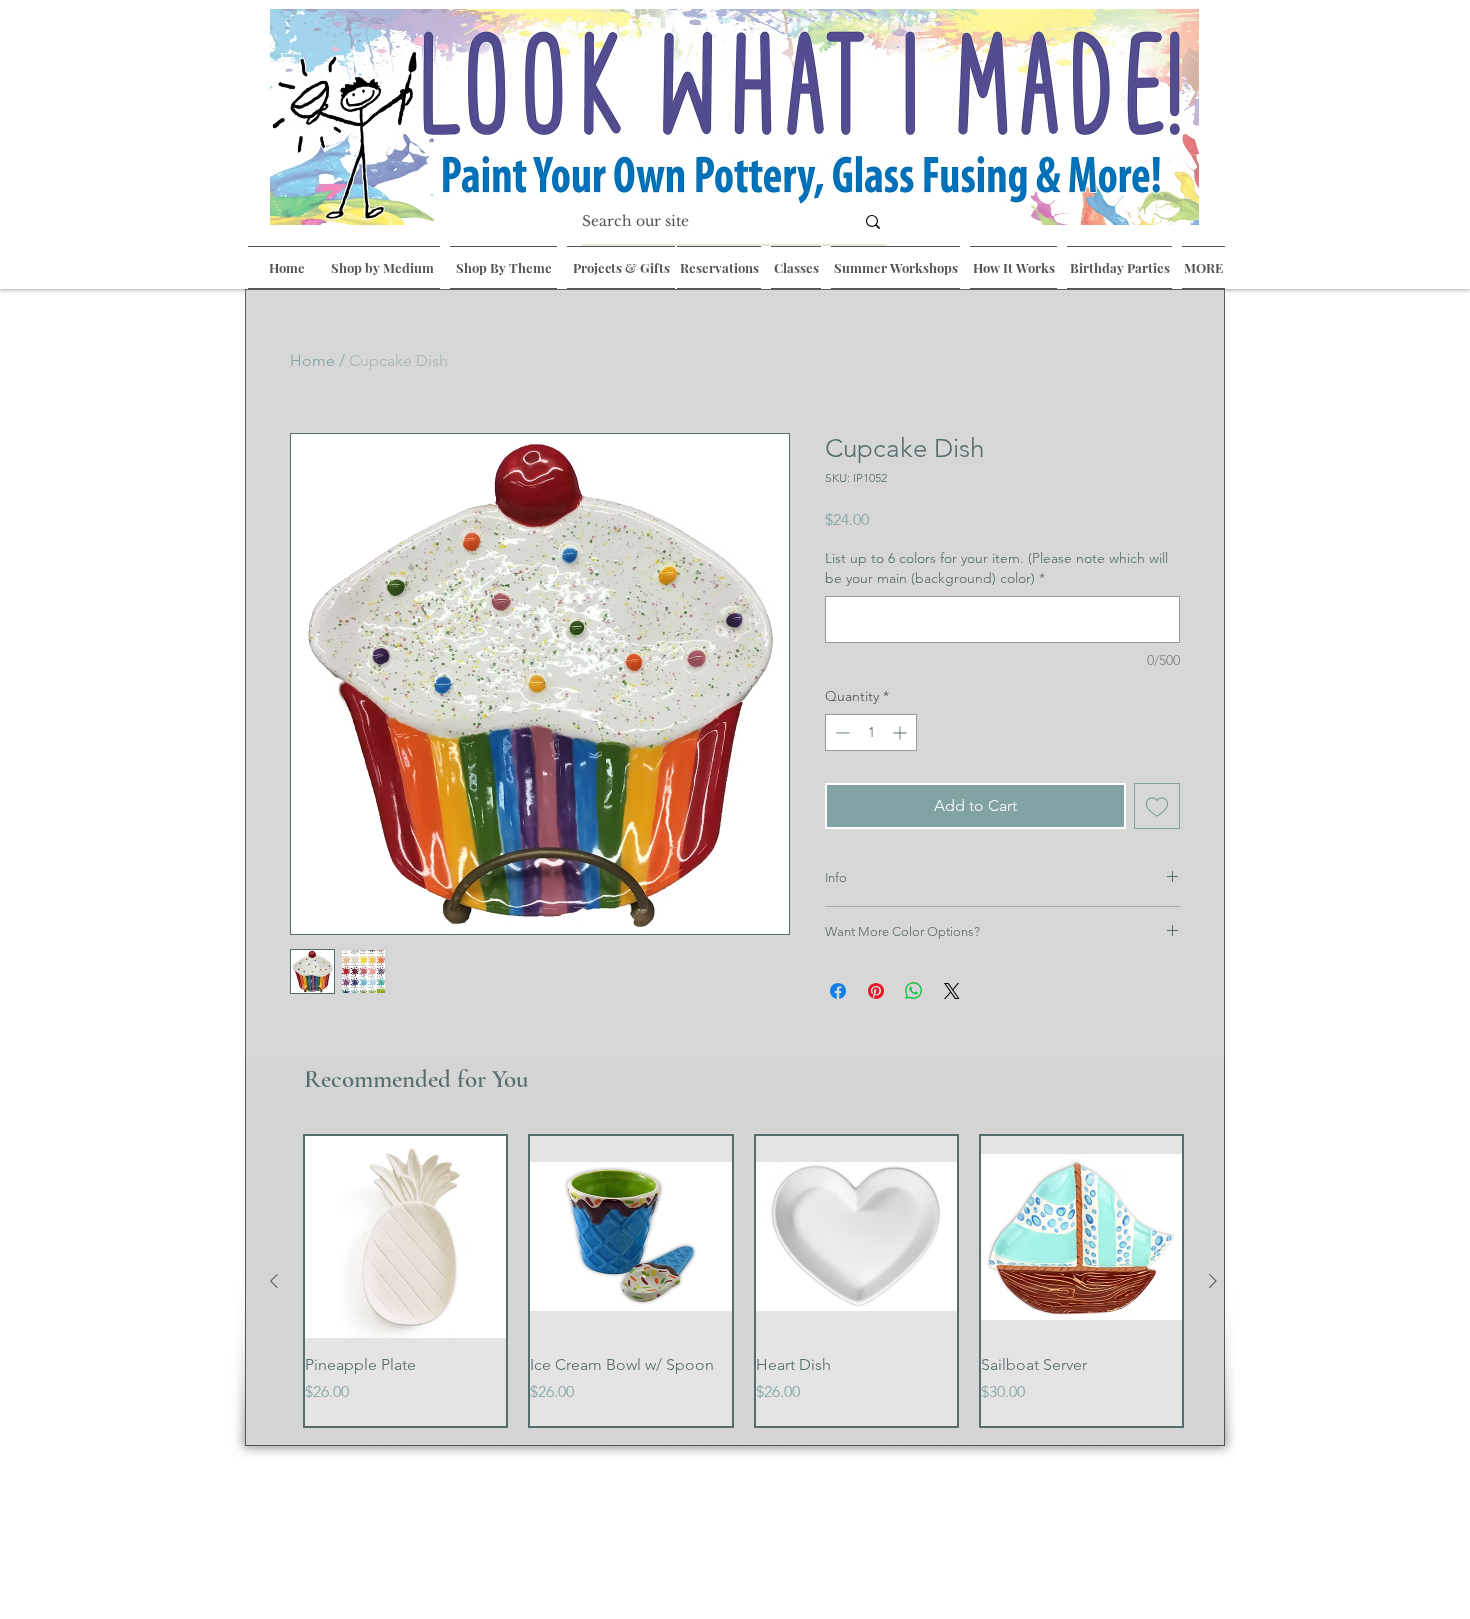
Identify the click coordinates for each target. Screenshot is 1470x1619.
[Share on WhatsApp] (914, 991)
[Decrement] (840, 732)
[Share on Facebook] (838, 991)
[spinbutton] (871, 732)
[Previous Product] (274, 1281)
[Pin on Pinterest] (876, 991)
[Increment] (901, 732)
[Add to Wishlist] (1157, 806)
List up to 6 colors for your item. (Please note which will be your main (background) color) (996, 568)
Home (312, 360)
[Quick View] (405, 1236)
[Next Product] (1213, 1281)
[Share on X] (952, 991)
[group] (743, 1281)
